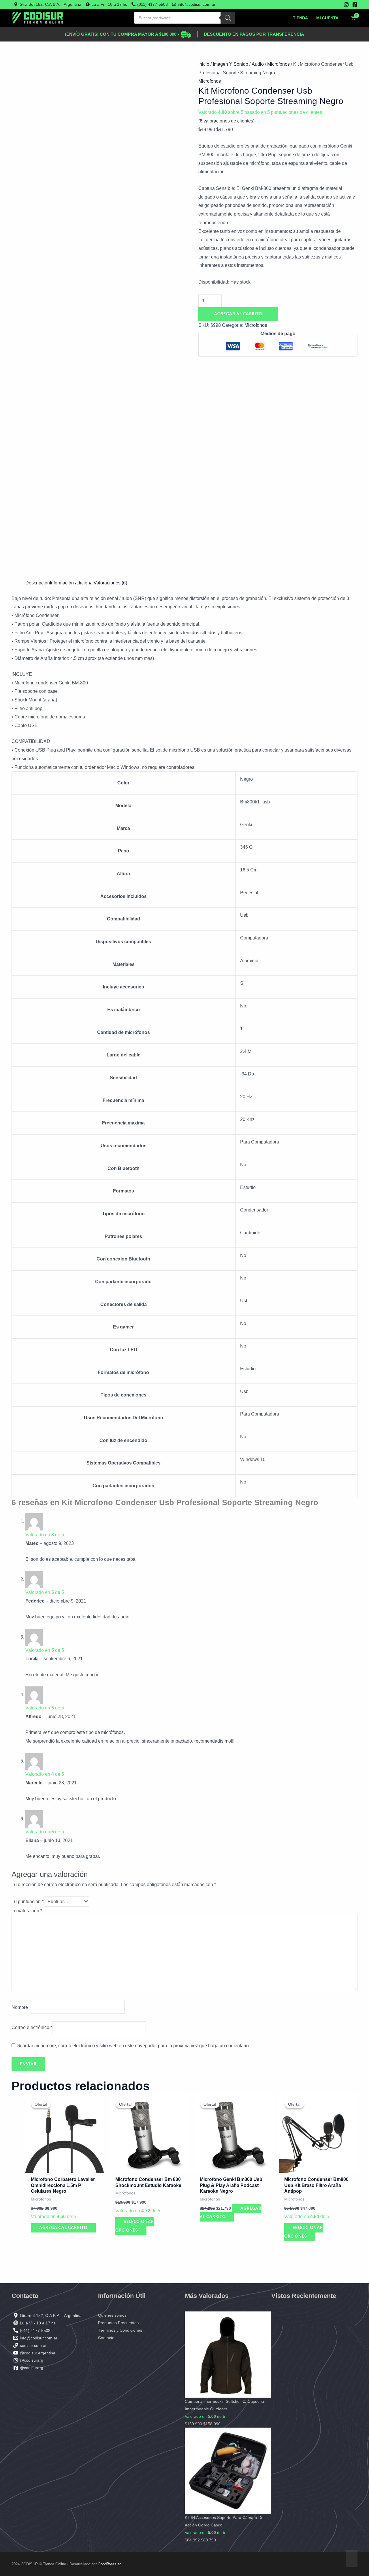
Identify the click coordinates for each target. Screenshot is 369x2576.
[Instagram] (346, 5)
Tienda (300, 18)
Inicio (204, 64)
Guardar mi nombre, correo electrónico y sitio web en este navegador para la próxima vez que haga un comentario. (133, 2046)
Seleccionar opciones (135, 2226)
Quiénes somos (112, 2315)
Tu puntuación (28, 1902)
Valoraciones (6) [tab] (110, 583)
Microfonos (278, 64)
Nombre (21, 2007)
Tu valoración (27, 1911)
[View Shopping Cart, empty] (353, 18)
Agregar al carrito (238, 314)
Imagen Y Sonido (230, 64)
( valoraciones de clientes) (226, 121)
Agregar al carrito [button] (63, 2228)
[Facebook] (355, 5)
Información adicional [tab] (72, 583)
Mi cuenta (327, 18)
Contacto (106, 2338)
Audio (258, 64)
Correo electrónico (32, 2027)
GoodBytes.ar (109, 2564)
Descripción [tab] (38, 583)
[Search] (228, 18)
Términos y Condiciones (120, 2330)
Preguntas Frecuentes (118, 2323)
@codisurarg (32, 2360)
